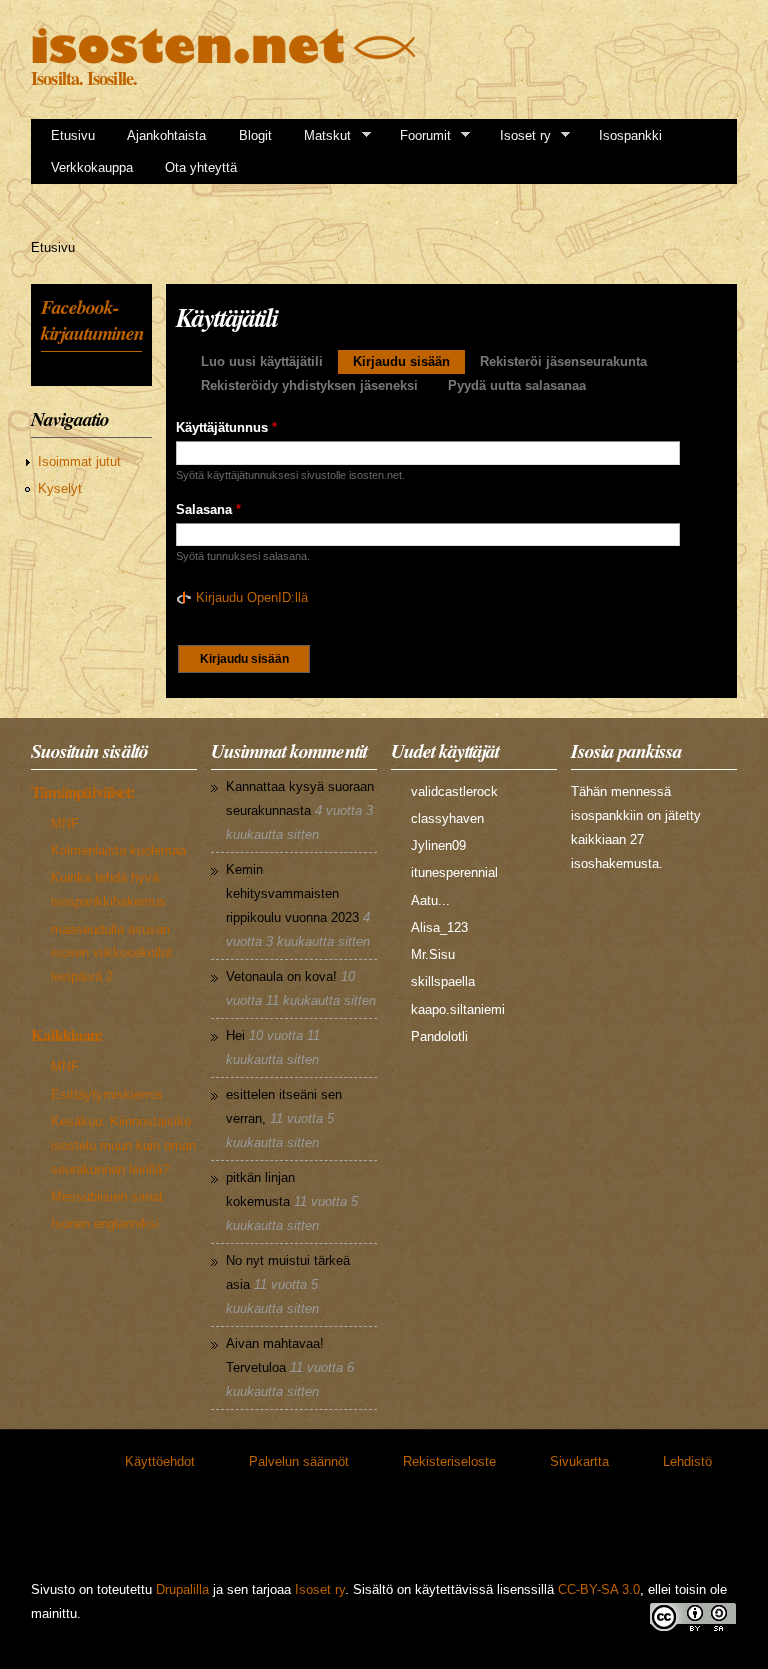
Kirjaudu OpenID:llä (252, 597)
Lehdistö (687, 1461)
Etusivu (73, 135)
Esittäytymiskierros (107, 1094)
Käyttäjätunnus (226, 427)
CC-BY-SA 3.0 (599, 1589)
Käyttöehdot (160, 1461)
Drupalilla (182, 1589)
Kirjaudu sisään (409, 361)
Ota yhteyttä (201, 167)
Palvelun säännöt (299, 1461)
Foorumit (419, 136)
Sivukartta (579, 1461)
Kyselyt (60, 488)
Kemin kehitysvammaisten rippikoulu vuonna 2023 (292, 893)
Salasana (208, 509)
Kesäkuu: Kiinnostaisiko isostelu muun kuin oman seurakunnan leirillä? (123, 1145)
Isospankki (630, 135)
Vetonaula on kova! (281, 976)
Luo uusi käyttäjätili (262, 361)
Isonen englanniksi (105, 1223)
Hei (235, 1035)
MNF (65, 823)
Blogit (255, 135)
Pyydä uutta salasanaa (517, 385)
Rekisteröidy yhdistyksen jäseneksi (309, 385)
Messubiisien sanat (107, 1196)
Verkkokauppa (92, 167)
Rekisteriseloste (449, 1461)
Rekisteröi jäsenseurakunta (563, 361)
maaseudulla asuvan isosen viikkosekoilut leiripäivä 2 (111, 953)
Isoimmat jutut (79, 461)
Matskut (321, 136)
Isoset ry (519, 136)
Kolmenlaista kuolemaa (118, 850)
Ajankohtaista (166, 135)
